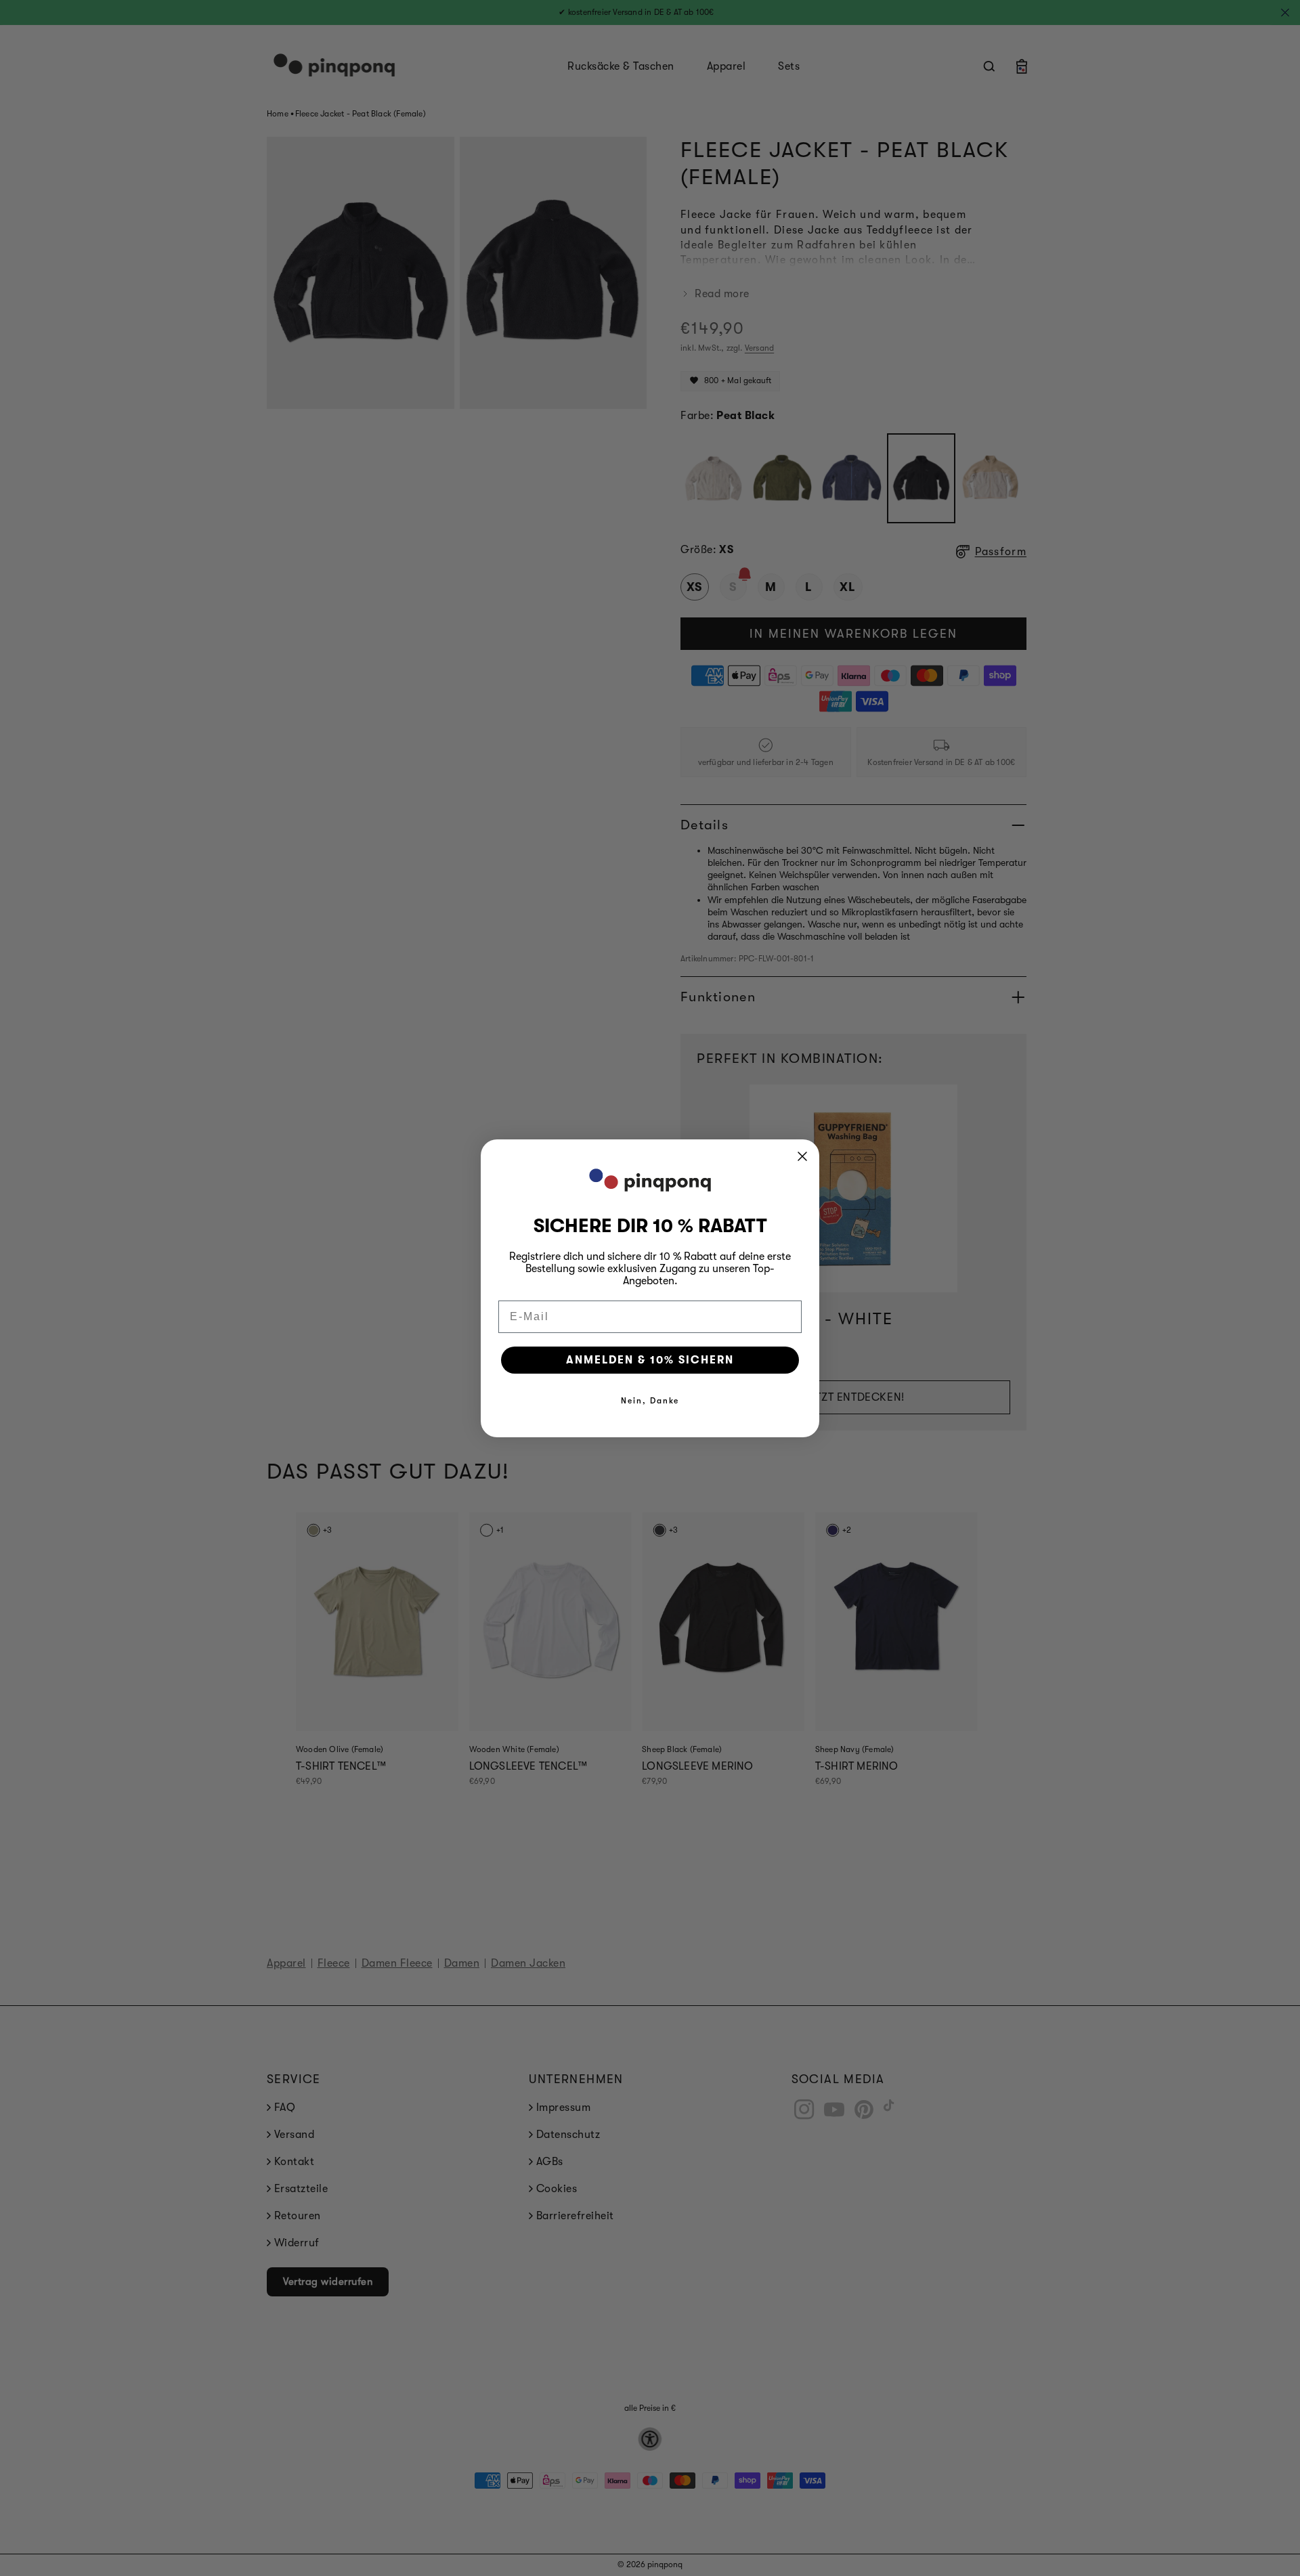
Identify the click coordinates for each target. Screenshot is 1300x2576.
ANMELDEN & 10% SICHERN (650, 1360)
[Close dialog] (802, 1156)
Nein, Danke (650, 1401)
